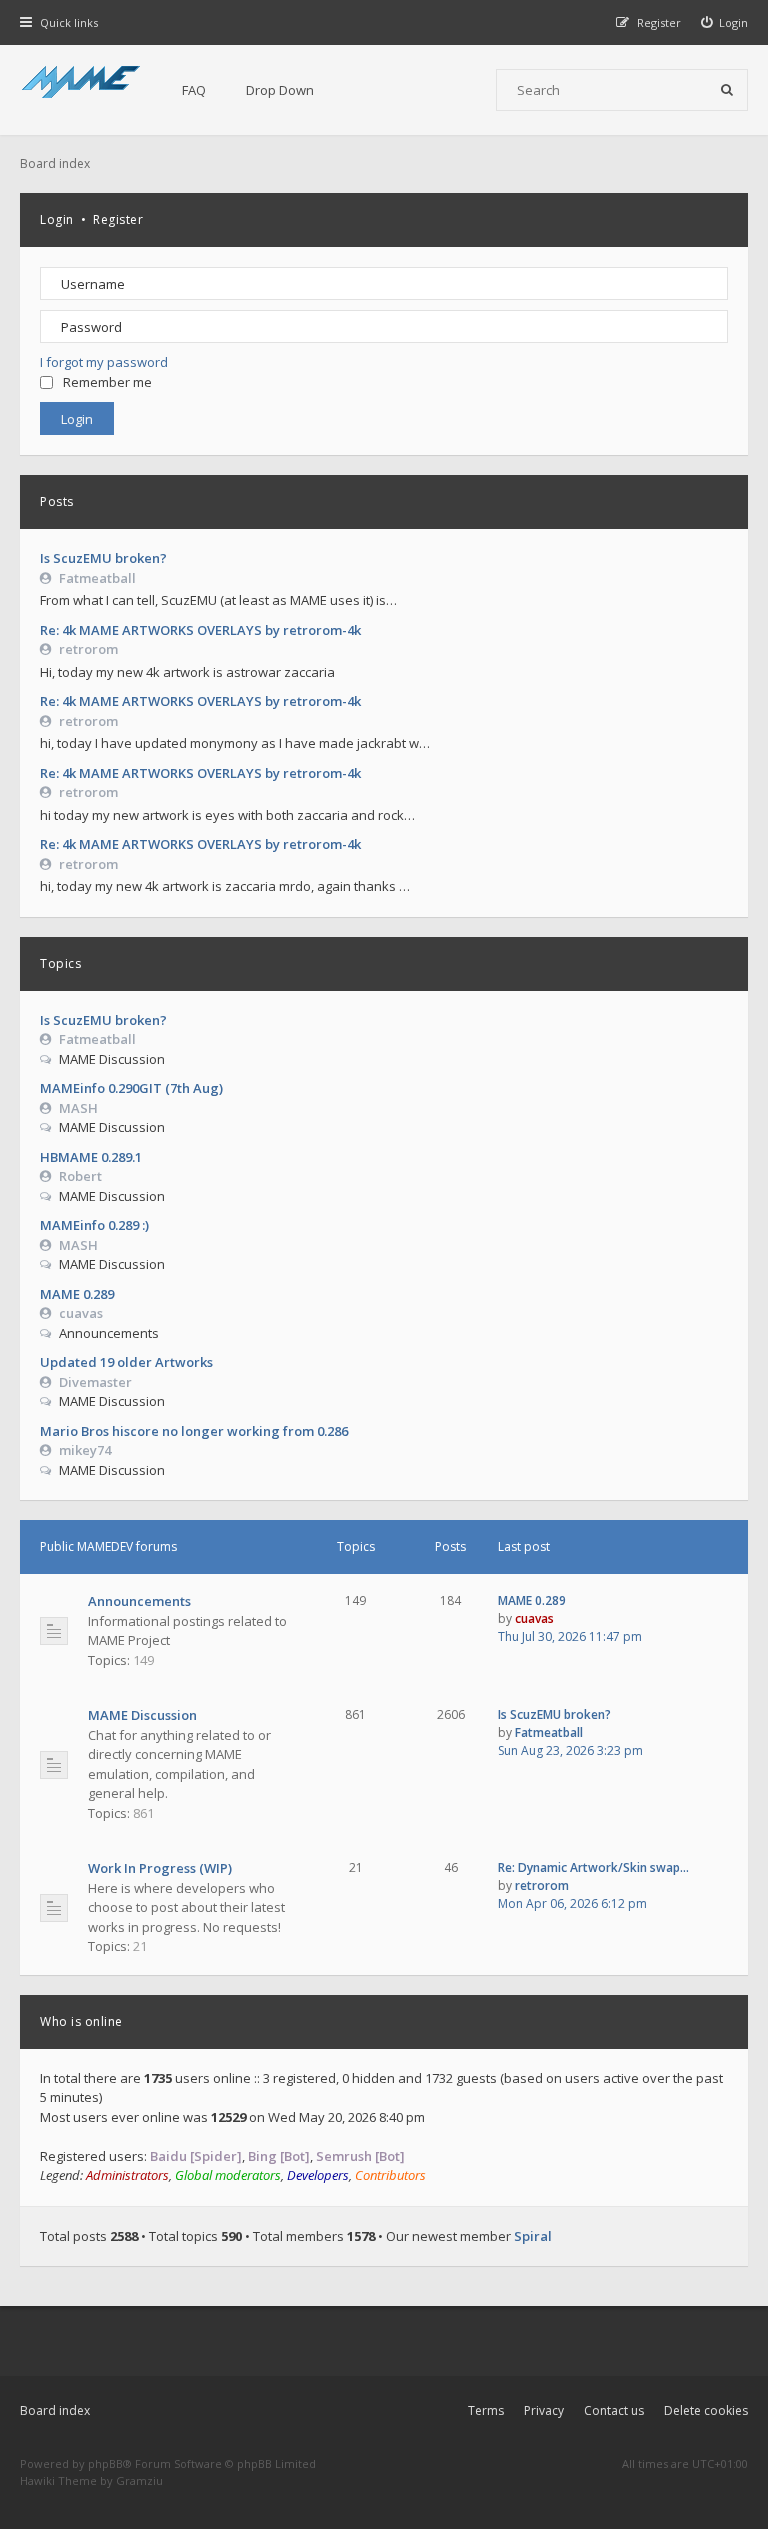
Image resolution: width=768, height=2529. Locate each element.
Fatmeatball (97, 578)
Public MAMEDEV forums (108, 1546)
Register (118, 219)
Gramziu (139, 2480)
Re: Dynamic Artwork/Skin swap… (593, 1867)
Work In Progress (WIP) (160, 1868)
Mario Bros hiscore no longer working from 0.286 (194, 1431)
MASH (78, 1108)
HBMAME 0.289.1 (91, 1157)
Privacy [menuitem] (544, 2410)
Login (57, 219)
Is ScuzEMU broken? (103, 558)
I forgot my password (104, 362)
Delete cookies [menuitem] (706, 2410)
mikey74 (85, 1450)
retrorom (88, 649)
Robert (80, 1176)
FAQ (194, 90)
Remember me (107, 382)
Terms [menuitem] (486, 2410)
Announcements (139, 1601)
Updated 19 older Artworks (126, 1362)
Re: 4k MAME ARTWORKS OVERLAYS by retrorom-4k (200, 630)
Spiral (533, 2236)
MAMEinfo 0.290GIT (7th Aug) (131, 1088)
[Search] (727, 90)
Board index (55, 2410)
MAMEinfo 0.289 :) (94, 1225)
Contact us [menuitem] (614, 2410)
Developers (318, 2175)
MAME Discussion (142, 1715)
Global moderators (228, 2175)
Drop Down (280, 90)
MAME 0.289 (77, 1294)
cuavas (81, 1313)
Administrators (127, 2175)
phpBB (105, 2463)
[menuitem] (725, 22)
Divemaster (95, 1382)
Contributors (390, 2175)
